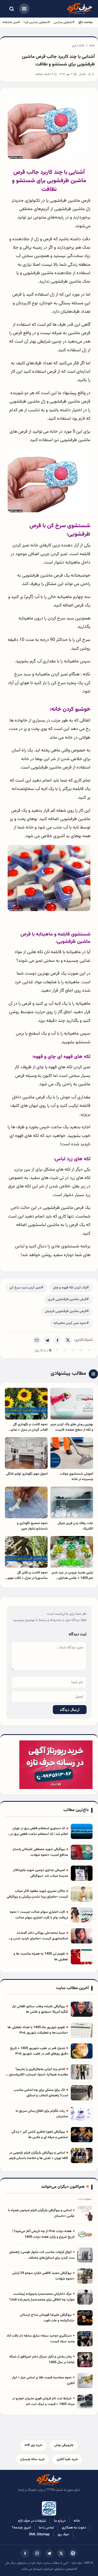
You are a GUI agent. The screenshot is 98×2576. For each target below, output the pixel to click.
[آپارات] (73, 2553)
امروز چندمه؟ (21, 2528)
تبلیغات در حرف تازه (32, 2521)
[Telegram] (47, 1340)
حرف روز (63, 2534)
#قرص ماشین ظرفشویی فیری (68, 1299)
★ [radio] (57, 1351)
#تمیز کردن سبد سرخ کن (26, 1288)
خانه (92, 46)
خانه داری (78, 46)
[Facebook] (57, 1340)
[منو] (24, 9)
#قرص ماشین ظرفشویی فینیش (67, 1311)
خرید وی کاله (33, 2445)
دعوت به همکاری (74, 2528)
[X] (68, 1340)
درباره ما (60, 2521)
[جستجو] (11, 9)
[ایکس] (61, 2553)
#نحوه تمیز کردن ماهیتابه (71, 1323)
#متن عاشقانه (11, 22)
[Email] (37, 1340)
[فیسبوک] (25, 2553)
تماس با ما (46, 2528)
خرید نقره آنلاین (67, 2459)
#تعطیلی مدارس (64, 22)
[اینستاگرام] (37, 2553)
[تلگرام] (49, 2553)
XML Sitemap (39, 2534)
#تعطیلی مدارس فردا (37, 22)
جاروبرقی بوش (64, 2445)
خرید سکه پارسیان (32, 2459)
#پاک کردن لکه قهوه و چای (71, 1288)
